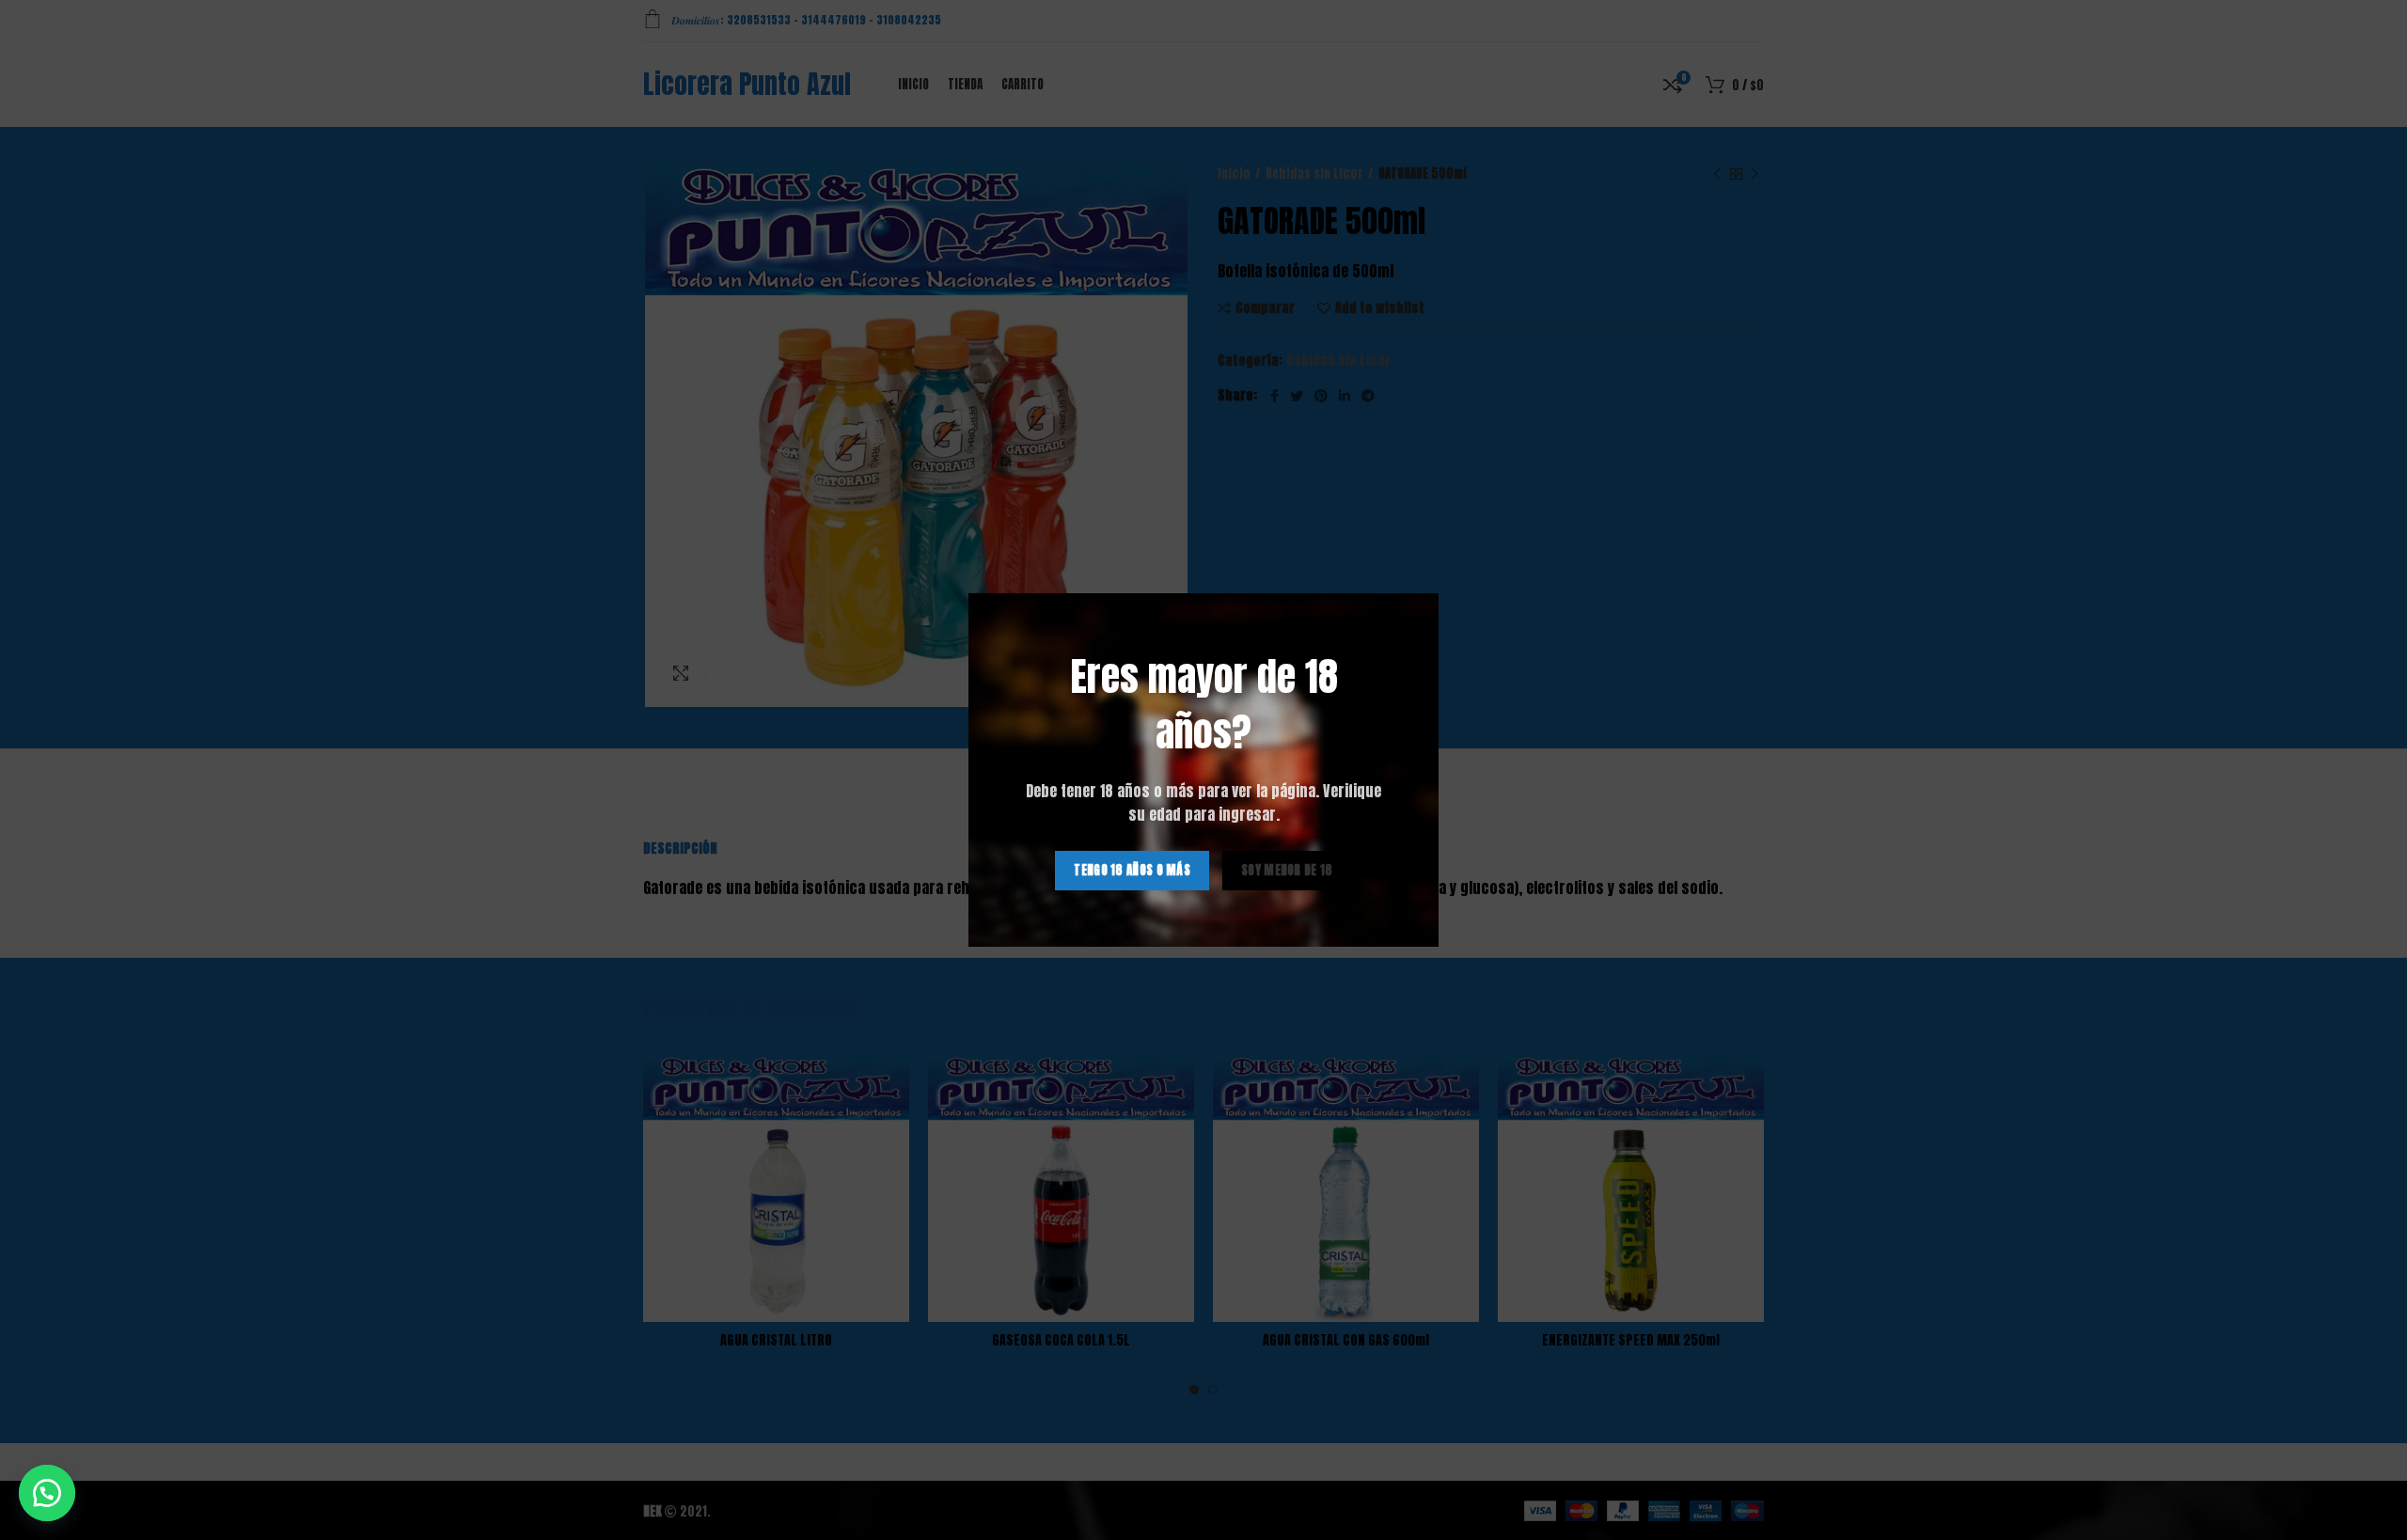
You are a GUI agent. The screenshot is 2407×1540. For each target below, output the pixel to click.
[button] (47, 1493)
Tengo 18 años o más (1132, 870)
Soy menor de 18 (1287, 870)
